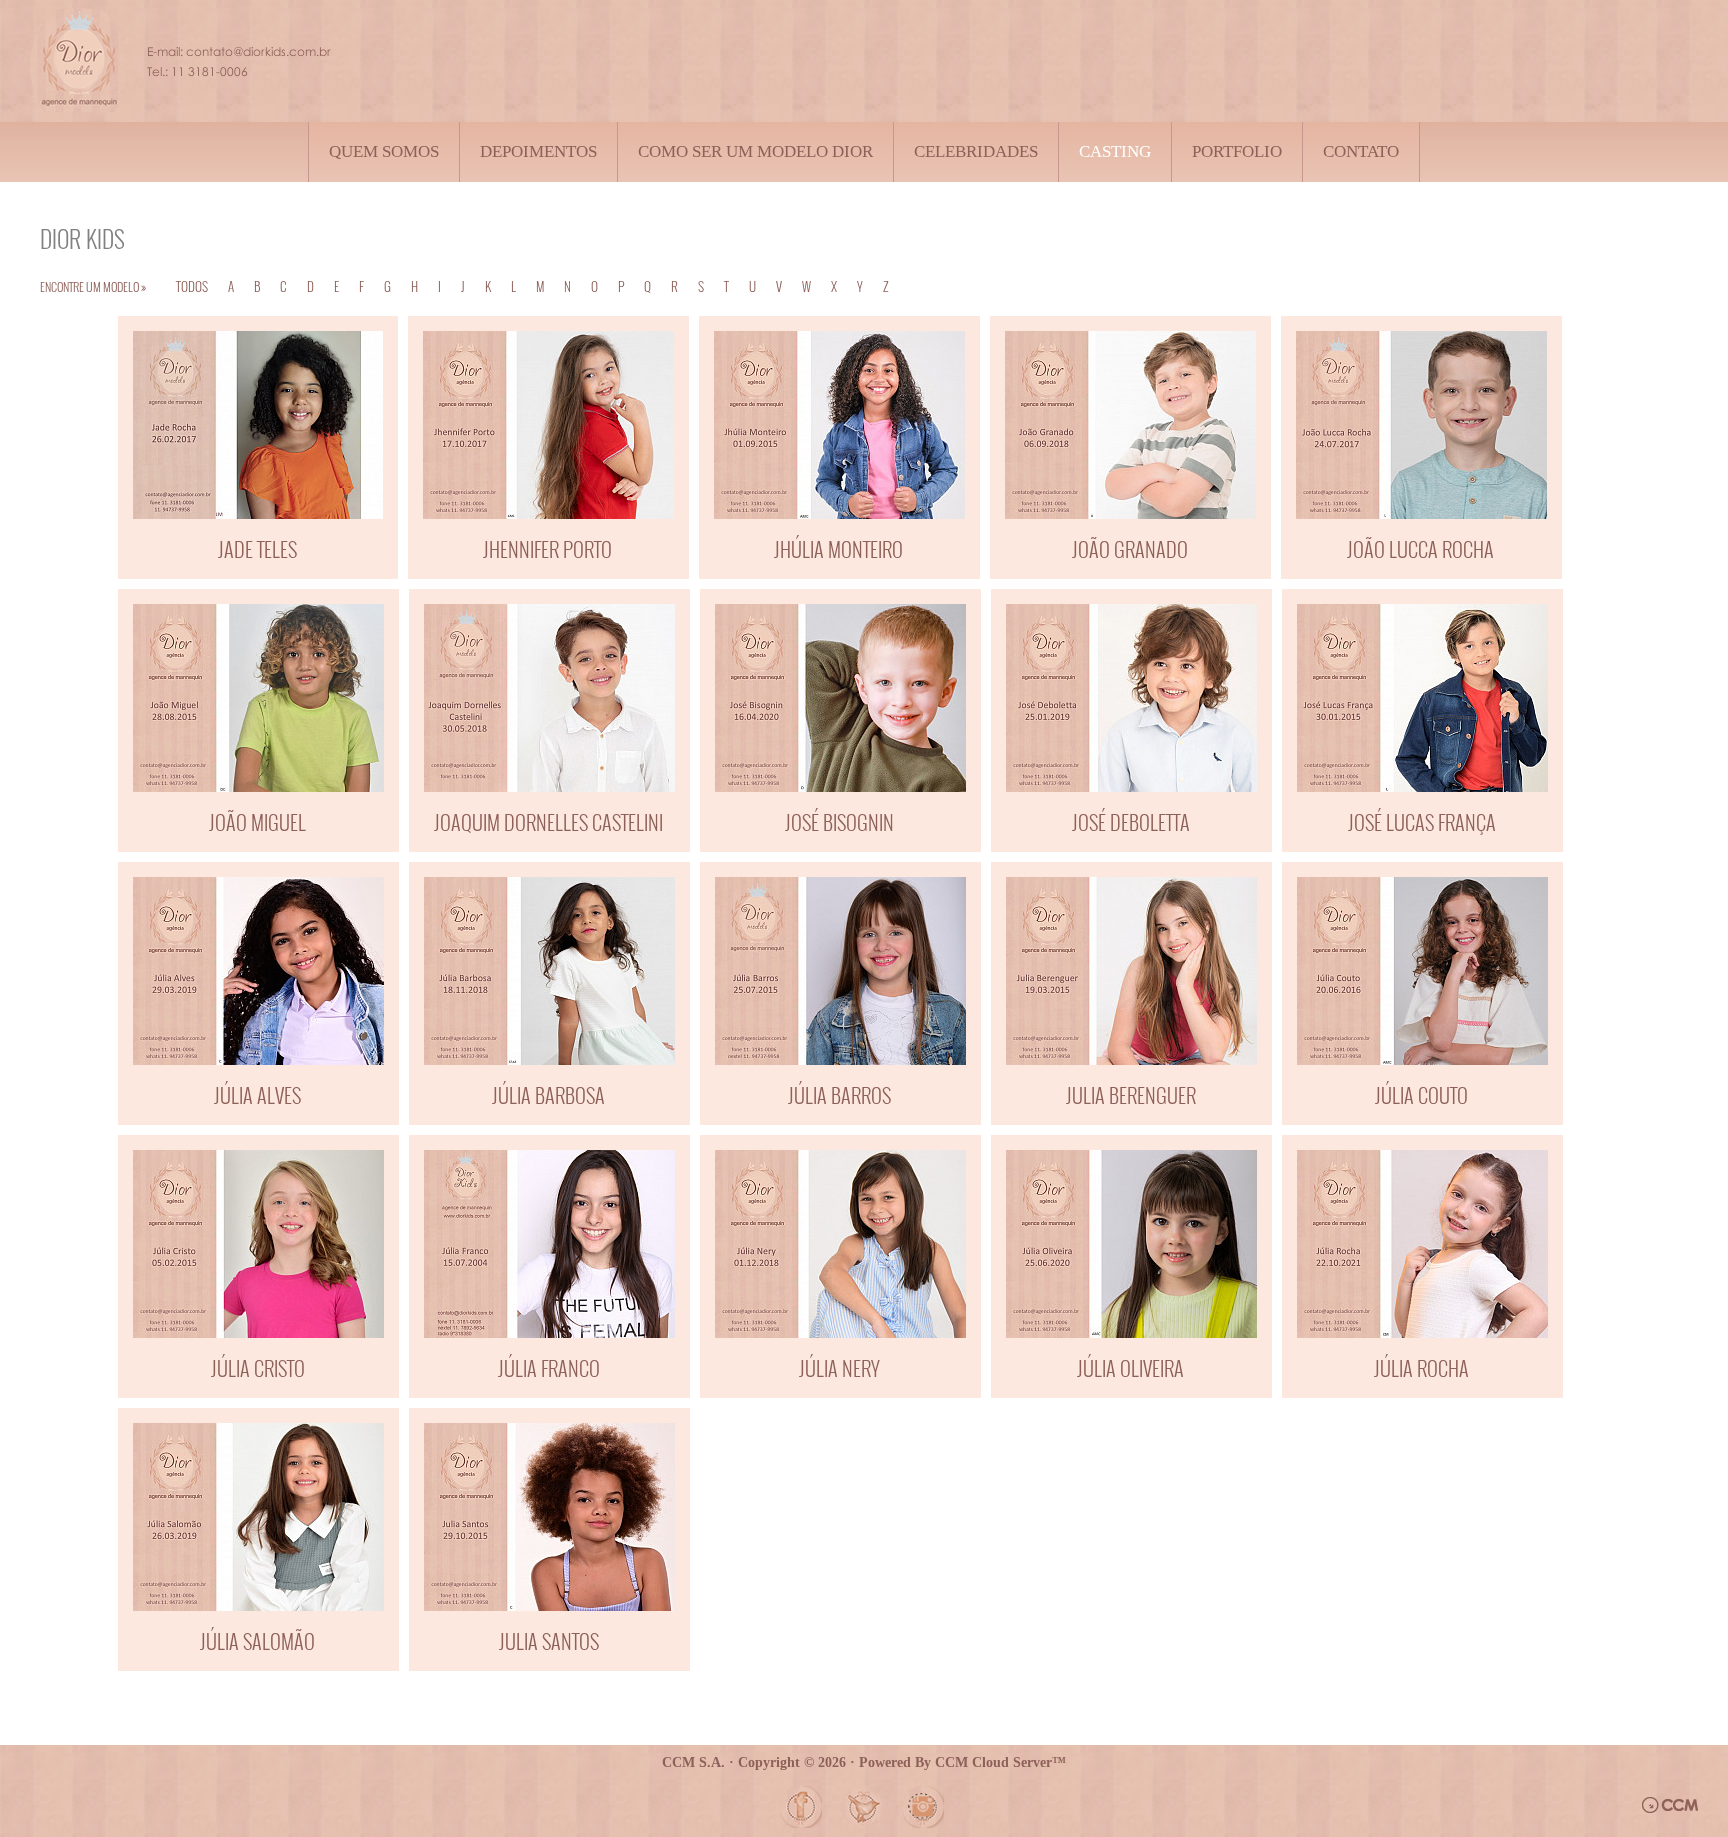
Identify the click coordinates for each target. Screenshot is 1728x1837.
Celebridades (976, 151)
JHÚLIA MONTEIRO (838, 549)
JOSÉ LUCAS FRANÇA (1422, 822)
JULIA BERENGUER (1131, 1095)
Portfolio (1237, 151)
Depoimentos (538, 151)
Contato (1361, 151)
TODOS (192, 286)
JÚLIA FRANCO (549, 1368)
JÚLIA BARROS (839, 1095)
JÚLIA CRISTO (258, 1368)
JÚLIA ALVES (257, 1095)
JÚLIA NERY (839, 1368)
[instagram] (923, 1807)
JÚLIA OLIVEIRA (1130, 1368)
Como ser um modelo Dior (755, 151)
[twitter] (862, 1807)
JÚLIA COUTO (1421, 1095)
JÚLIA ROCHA (1421, 1368)
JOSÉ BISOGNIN (839, 822)
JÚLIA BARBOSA (548, 1095)
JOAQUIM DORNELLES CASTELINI (548, 822)
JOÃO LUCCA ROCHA (1420, 549)
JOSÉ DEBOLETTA (1131, 822)
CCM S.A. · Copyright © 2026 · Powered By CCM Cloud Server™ (864, 1762)
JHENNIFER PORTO (547, 549)
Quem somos (384, 151)
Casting (1115, 151)
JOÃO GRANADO (1130, 549)
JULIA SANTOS (549, 1641)
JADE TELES (257, 549)
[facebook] (801, 1807)
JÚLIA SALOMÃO (257, 1641)
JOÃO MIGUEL (257, 822)
